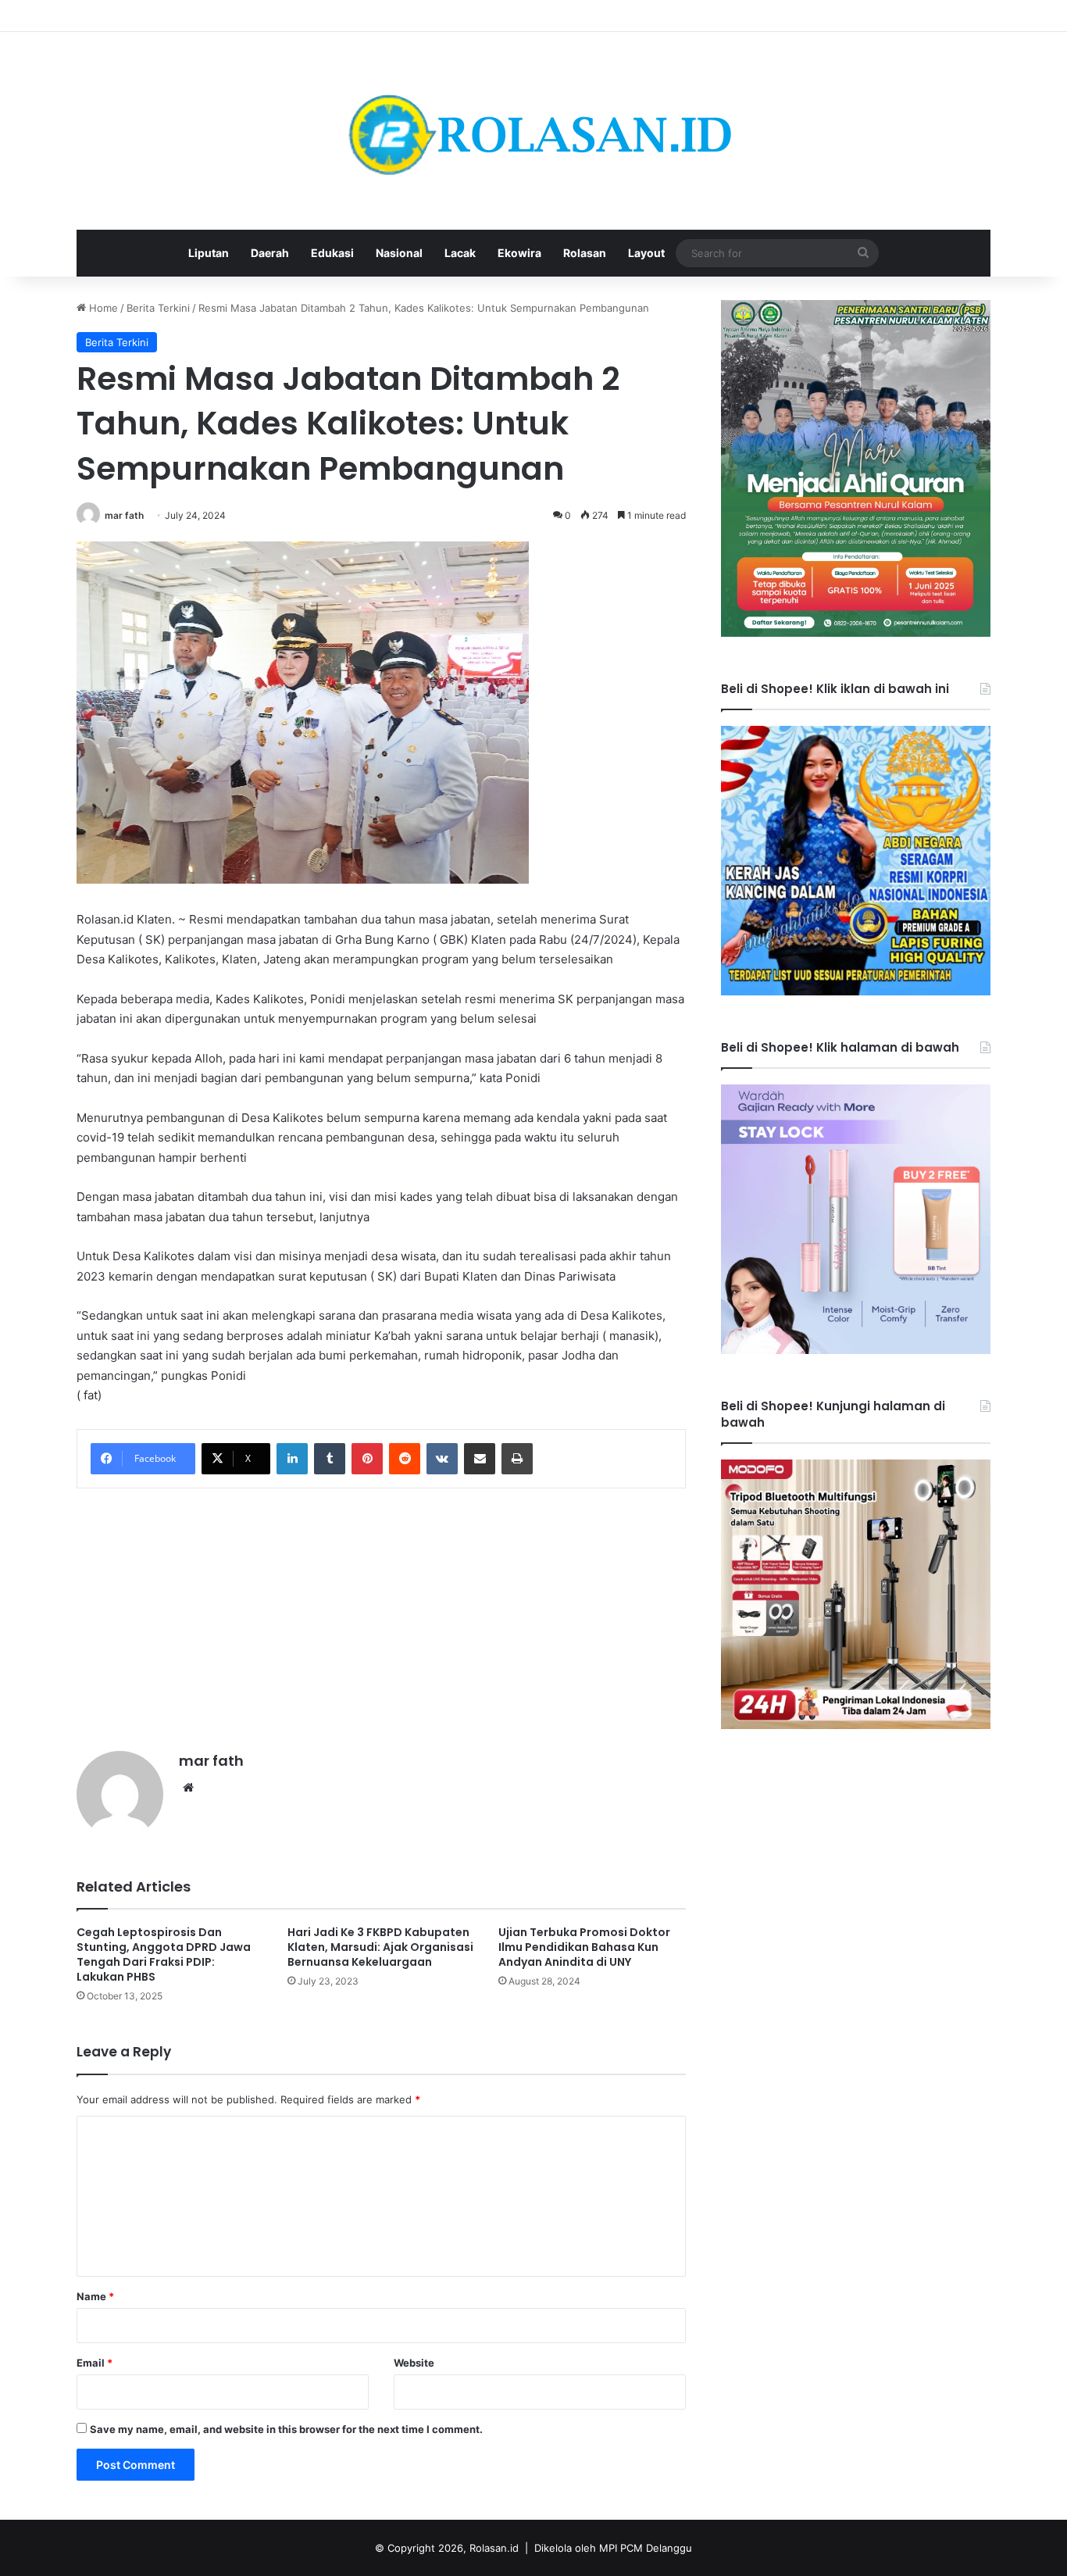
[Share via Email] (480, 1459)
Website (414, 2363)
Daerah (270, 253)
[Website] (188, 1788)
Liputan (209, 253)
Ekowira (519, 253)
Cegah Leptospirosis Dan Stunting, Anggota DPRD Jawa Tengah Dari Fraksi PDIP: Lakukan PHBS (164, 1954)
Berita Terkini (158, 308)
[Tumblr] (330, 1459)
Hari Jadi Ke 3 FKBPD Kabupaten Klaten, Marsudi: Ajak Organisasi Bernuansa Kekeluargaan (380, 1947)
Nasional (399, 253)
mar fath (124, 515)
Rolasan (585, 253)
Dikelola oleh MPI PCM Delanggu (613, 2548)
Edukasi (332, 253)
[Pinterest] (367, 1459)
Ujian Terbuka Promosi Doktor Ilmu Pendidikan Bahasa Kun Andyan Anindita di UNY (584, 1947)
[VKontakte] (442, 1459)
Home (102, 308)
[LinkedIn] (292, 1459)
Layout (646, 253)
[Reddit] (405, 1459)
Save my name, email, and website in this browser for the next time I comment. (286, 2429)
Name (95, 2296)
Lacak (460, 253)
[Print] (517, 1459)
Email (95, 2363)
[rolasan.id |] (533, 131)
